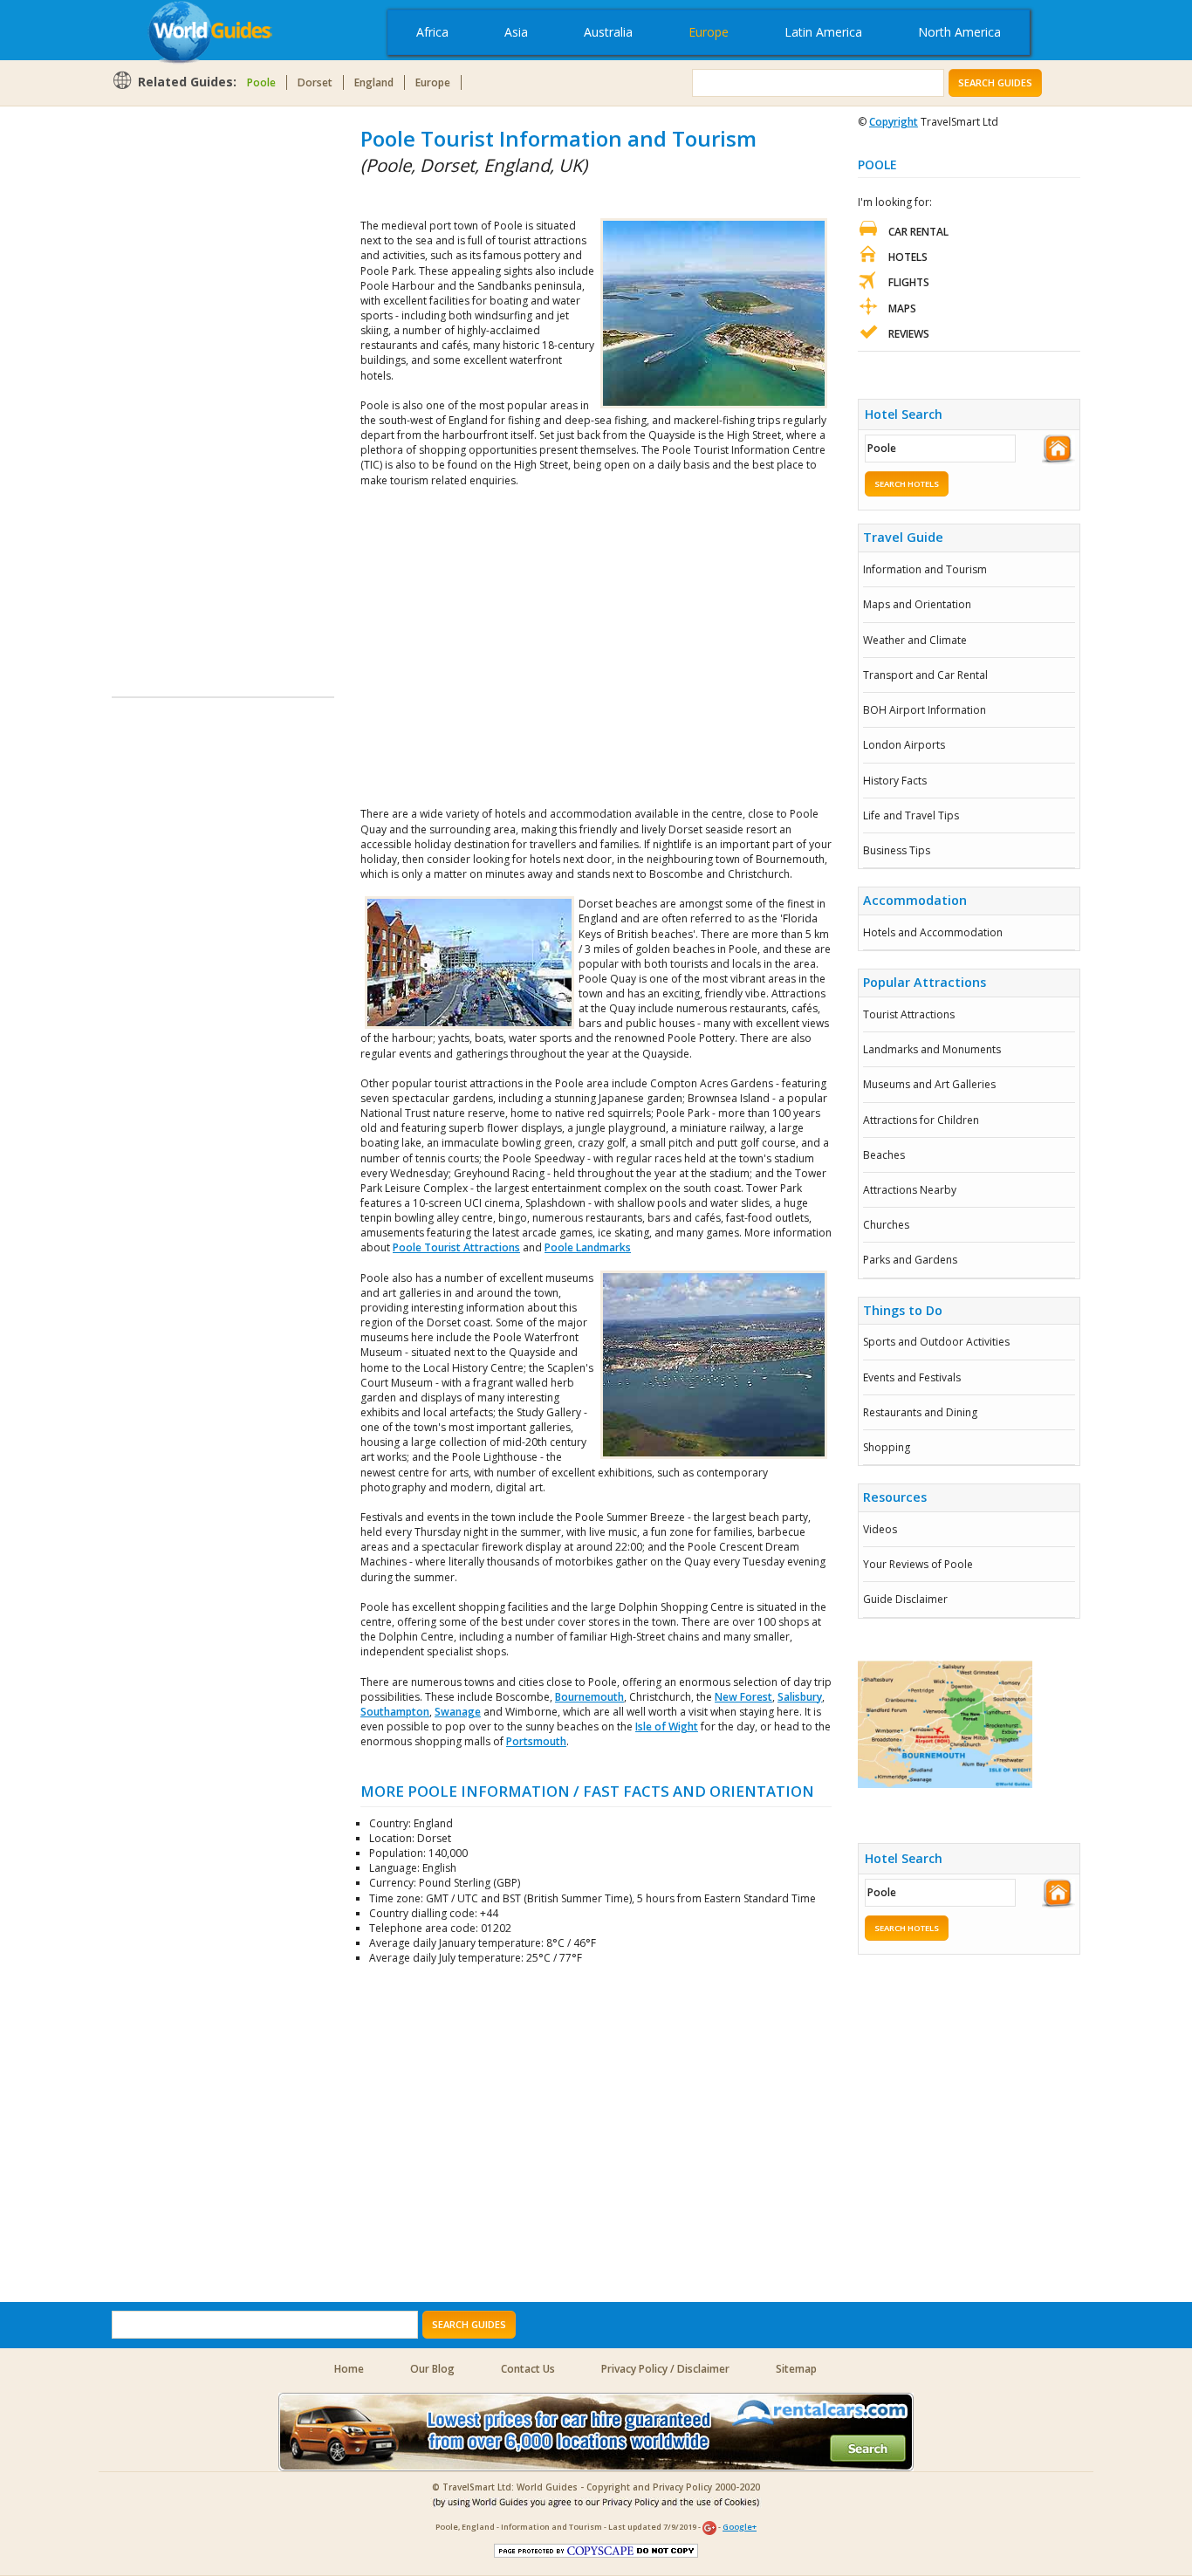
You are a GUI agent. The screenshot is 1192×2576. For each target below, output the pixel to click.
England (374, 82)
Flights (909, 282)
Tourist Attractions (909, 1014)
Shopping (887, 1447)
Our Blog (432, 2369)
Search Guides (995, 82)
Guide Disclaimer (905, 1599)
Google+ (740, 2527)
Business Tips (897, 850)
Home (349, 2369)
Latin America (823, 32)
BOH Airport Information (925, 710)
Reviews (909, 334)
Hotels (908, 257)
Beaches (884, 1155)
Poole (261, 82)
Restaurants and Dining (920, 1412)
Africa (432, 32)
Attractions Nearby (910, 1190)
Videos (880, 1529)
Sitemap (796, 2369)
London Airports (904, 745)
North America (959, 32)
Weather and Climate (915, 640)
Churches (886, 1225)
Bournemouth (589, 1697)
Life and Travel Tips (911, 815)
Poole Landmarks (588, 1247)
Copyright (894, 122)
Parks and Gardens (910, 1260)
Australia (608, 32)
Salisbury (800, 1697)
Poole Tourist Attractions (456, 1247)
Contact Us (528, 2369)
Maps (902, 308)
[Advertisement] (182, 386)
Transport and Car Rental (925, 675)
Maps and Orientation (917, 604)
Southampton (395, 1712)
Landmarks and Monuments (932, 1049)
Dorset (315, 82)
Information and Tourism (925, 569)
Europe (709, 32)
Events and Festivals (912, 1377)
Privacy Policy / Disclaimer (665, 2369)
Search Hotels (907, 484)
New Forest (743, 1697)
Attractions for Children (921, 1120)
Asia (516, 32)
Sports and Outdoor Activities (936, 1342)
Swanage (458, 1712)
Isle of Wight (667, 1726)
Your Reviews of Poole (918, 1564)
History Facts (895, 781)
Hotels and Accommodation (933, 932)
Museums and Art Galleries (929, 1084)
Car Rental (918, 232)
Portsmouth (536, 1741)
